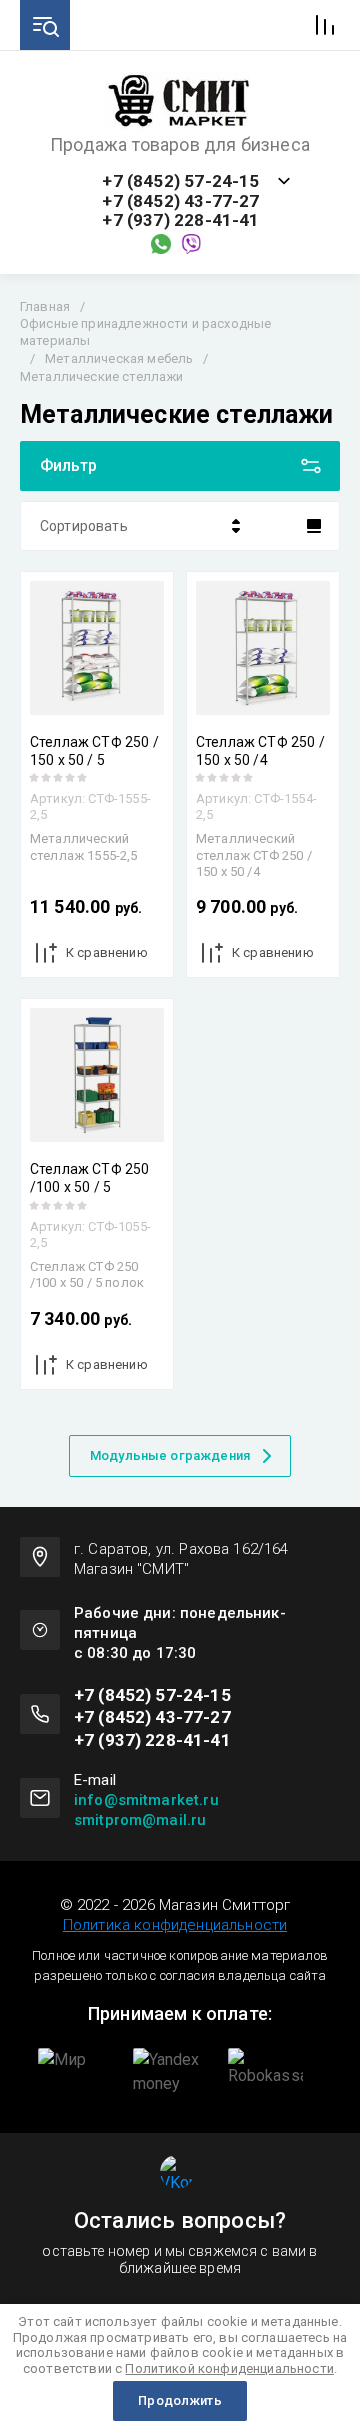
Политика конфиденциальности (175, 1925)
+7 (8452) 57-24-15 (180, 181)
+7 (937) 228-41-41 (180, 220)
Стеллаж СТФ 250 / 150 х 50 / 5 (94, 751)
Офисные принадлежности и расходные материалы (145, 332)
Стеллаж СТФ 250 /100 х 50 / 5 (89, 1178)
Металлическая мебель (119, 358)
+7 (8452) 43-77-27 (180, 201)
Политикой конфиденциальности (229, 2368)
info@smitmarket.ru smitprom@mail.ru (146, 1810)
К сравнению (107, 952)
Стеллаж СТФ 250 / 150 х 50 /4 (260, 751)
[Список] (314, 526)
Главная (45, 306)
